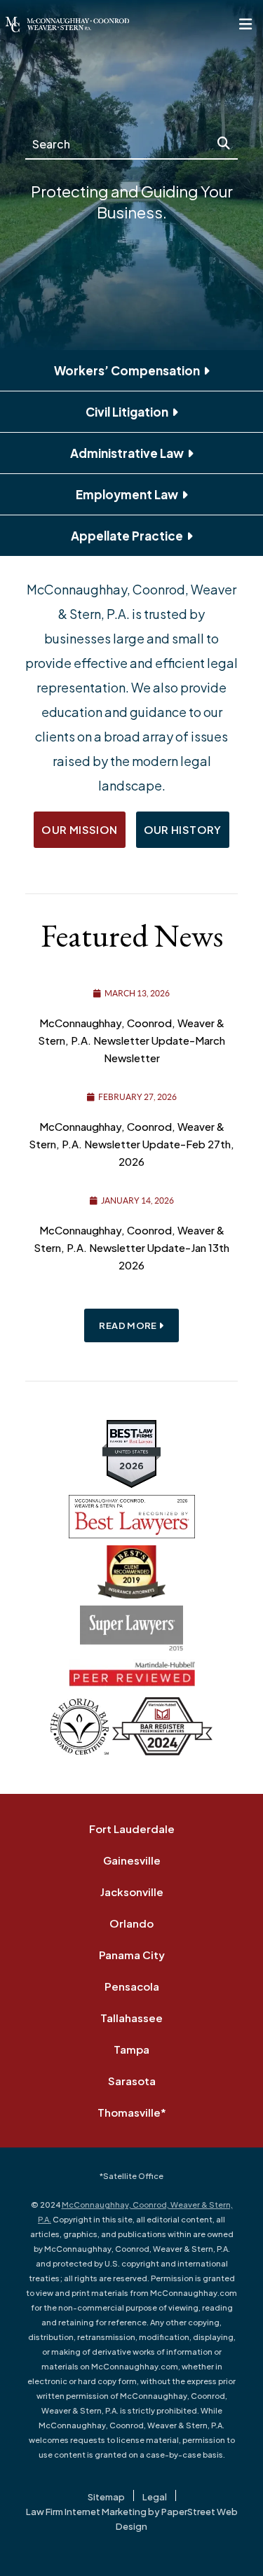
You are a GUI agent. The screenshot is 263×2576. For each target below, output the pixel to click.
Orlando (131, 1923)
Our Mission (79, 829)
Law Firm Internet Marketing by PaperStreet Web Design (132, 2519)
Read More (129, 1325)
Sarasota (132, 2081)
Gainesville (132, 1860)
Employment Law (127, 494)
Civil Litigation (127, 412)
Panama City (132, 1955)
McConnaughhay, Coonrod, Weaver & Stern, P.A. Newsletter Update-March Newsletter (131, 1040)
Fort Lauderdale (132, 1829)
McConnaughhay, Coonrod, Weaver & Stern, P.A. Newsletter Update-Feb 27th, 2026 (131, 1144)
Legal (155, 2497)
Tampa (131, 2049)
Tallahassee (131, 2018)
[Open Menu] (245, 25)
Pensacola (132, 1986)
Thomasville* (132, 2112)
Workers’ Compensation (127, 370)
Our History (183, 829)
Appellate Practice (127, 536)
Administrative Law (127, 453)
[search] (224, 144)
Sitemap (106, 2497)
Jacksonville (132, 1892)
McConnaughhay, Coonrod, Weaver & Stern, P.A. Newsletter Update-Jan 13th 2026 (131, 1247)
